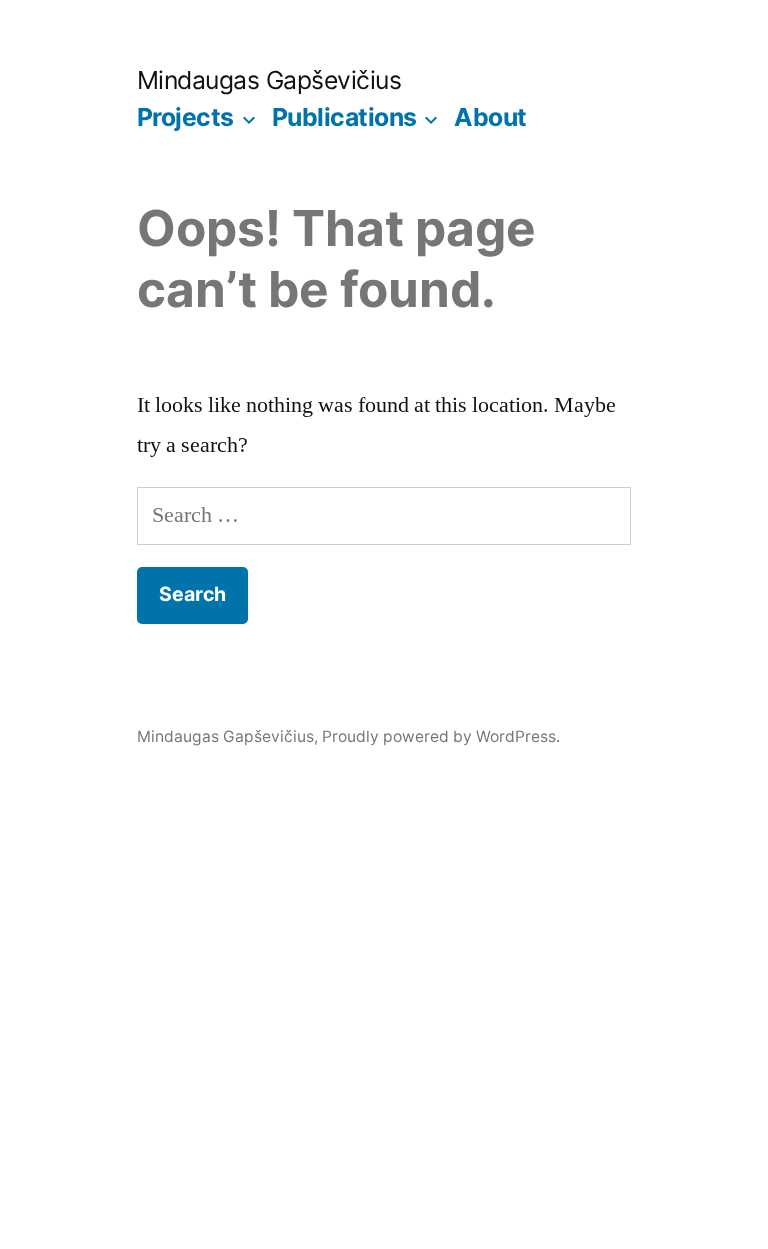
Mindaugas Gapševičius (269, 80)
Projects (185, 117)
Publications (344, 117)
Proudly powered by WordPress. (441, 736)
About (490, 117)
